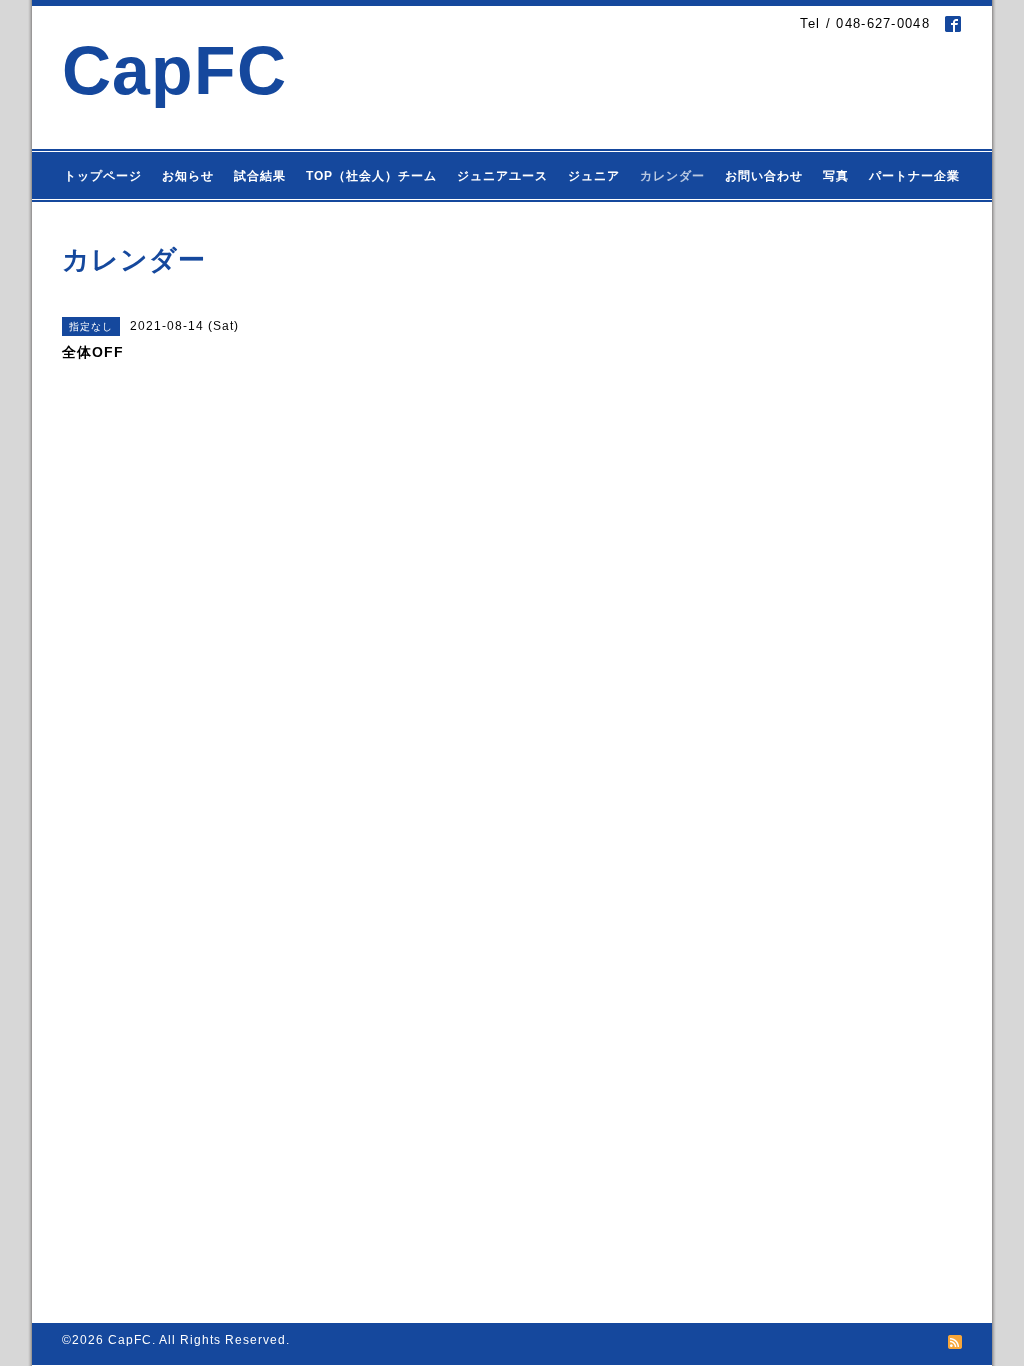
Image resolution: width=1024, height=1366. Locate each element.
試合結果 (260, 176)
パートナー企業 (914, 176)
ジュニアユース (502, 176)
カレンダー (672, 176)
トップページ (103, 176)
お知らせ (188, 176)
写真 (836, 176)
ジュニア (594, 176)
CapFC (174, 70)
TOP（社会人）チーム (371, 176)
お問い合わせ (764, 176)
